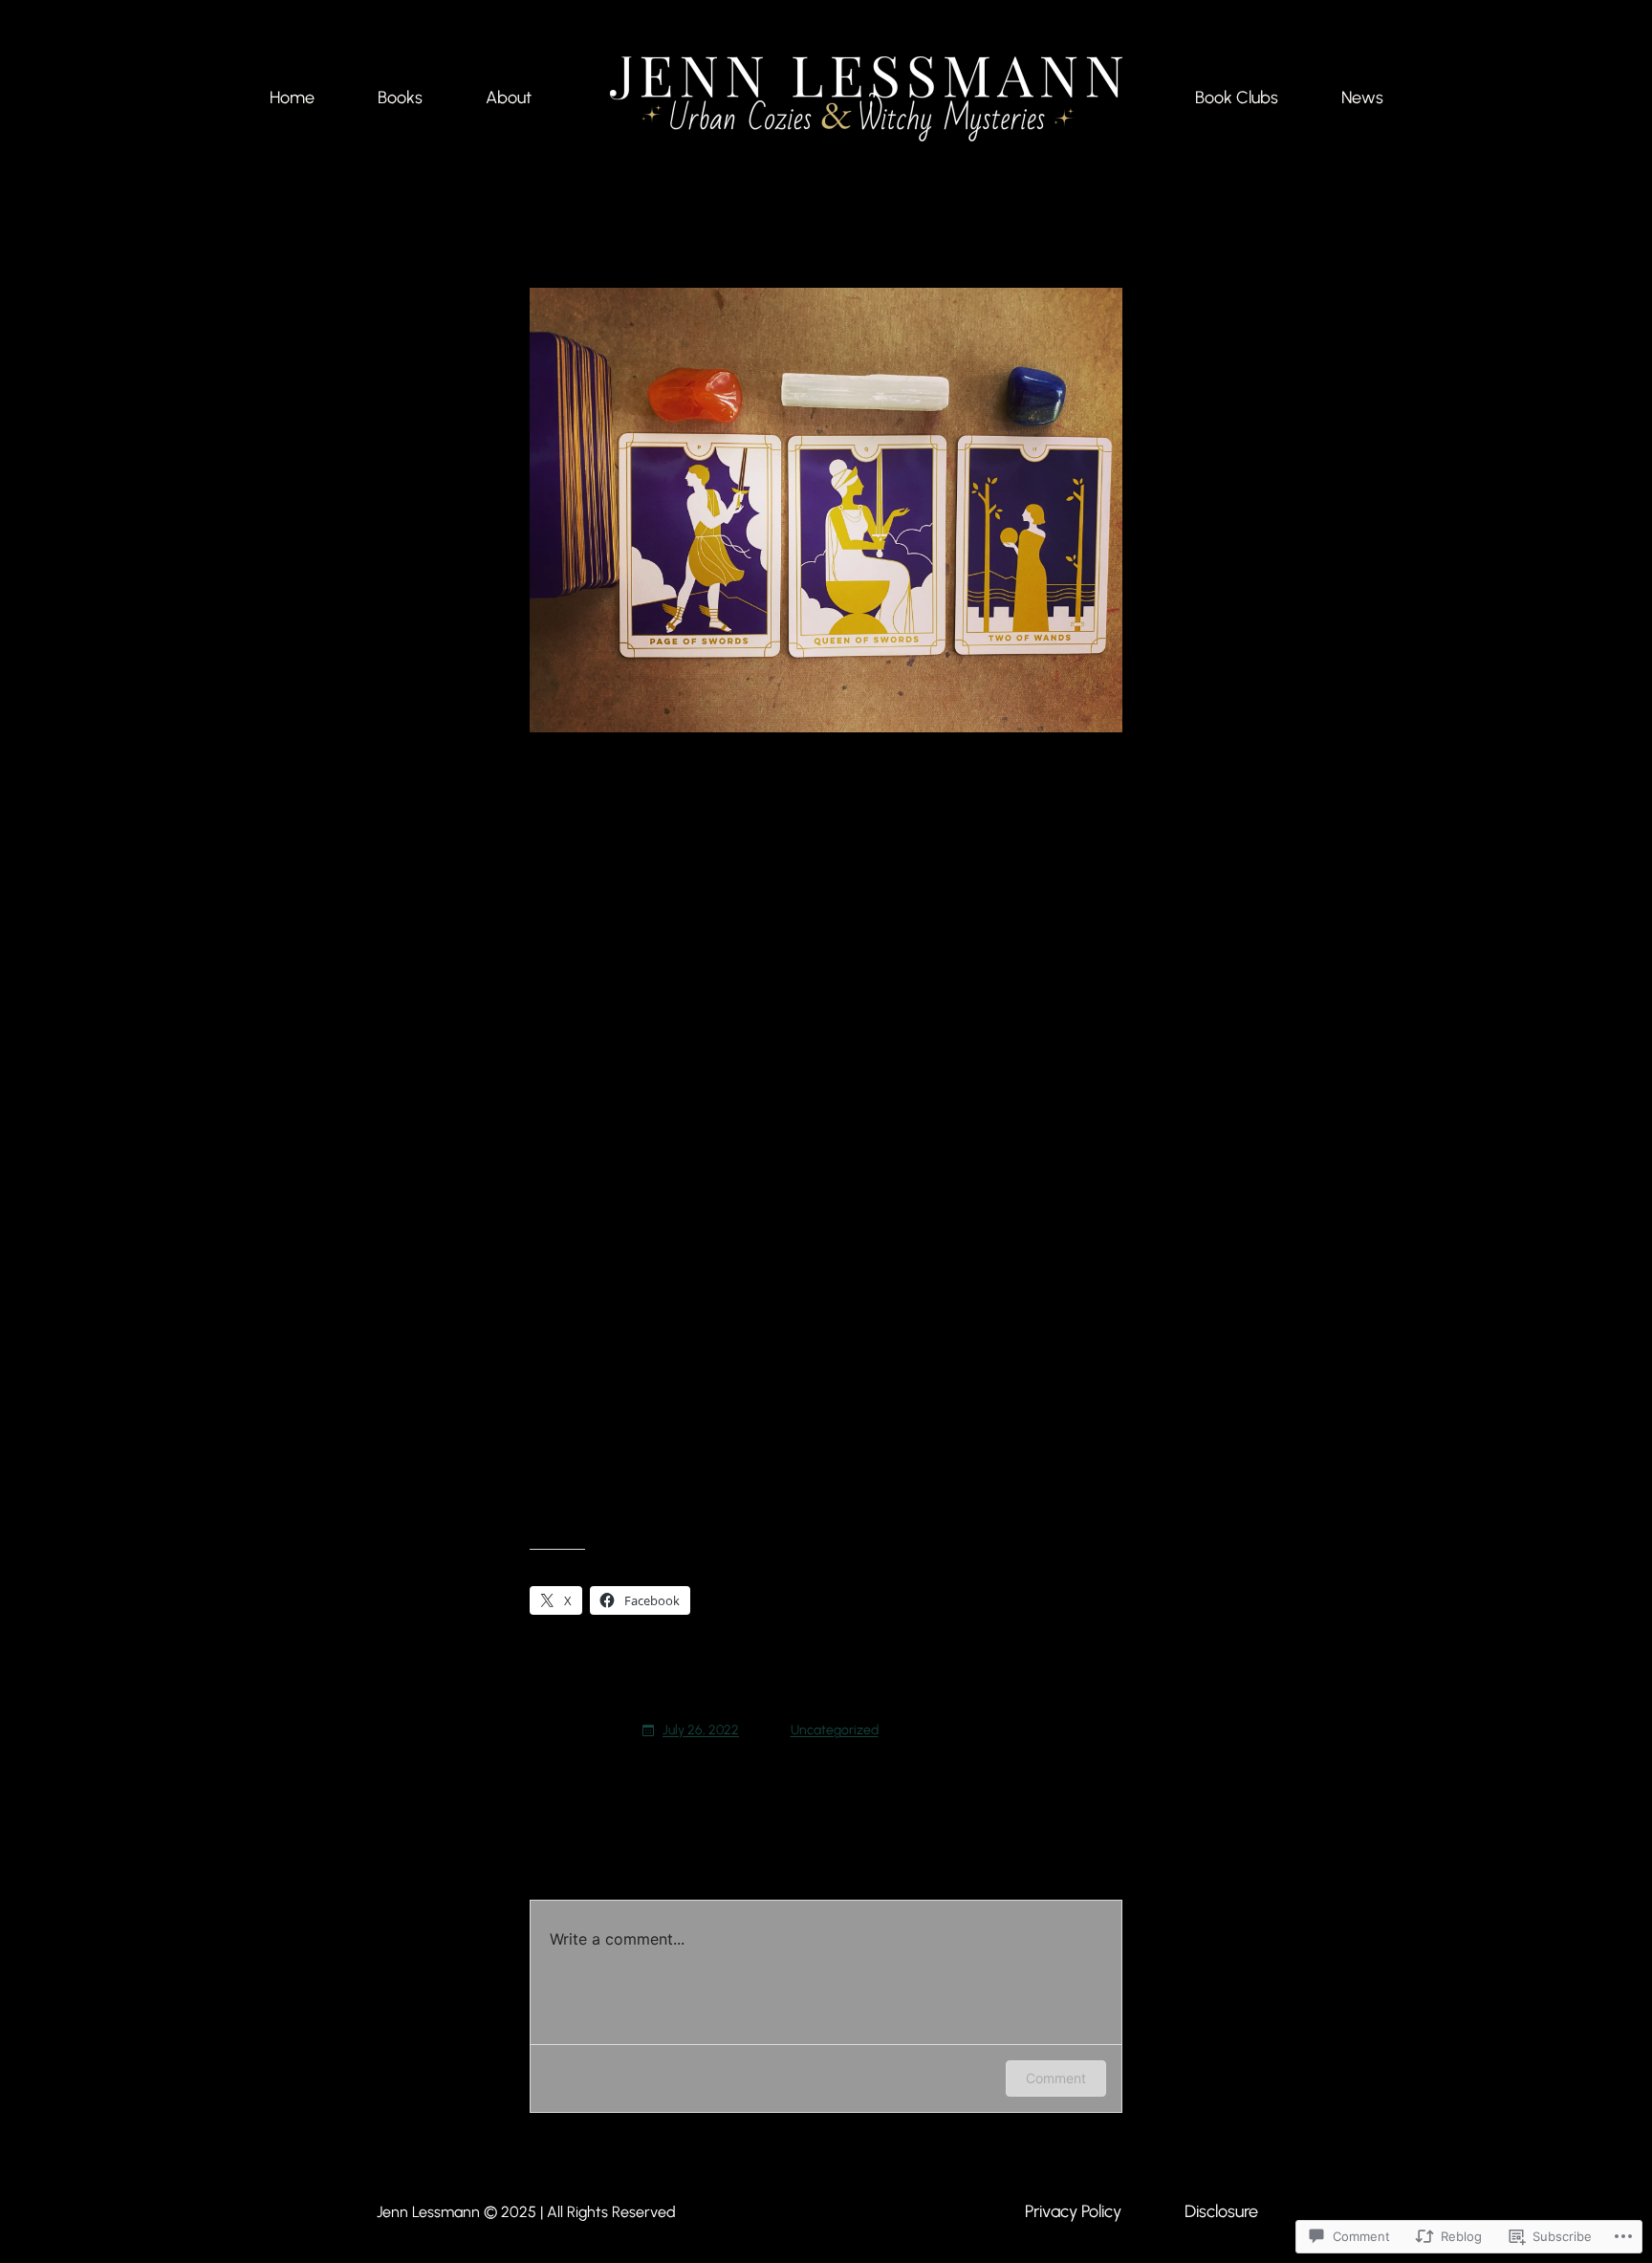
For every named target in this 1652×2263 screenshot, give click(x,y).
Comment (1056, 2078)
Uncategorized (835, 1730)
